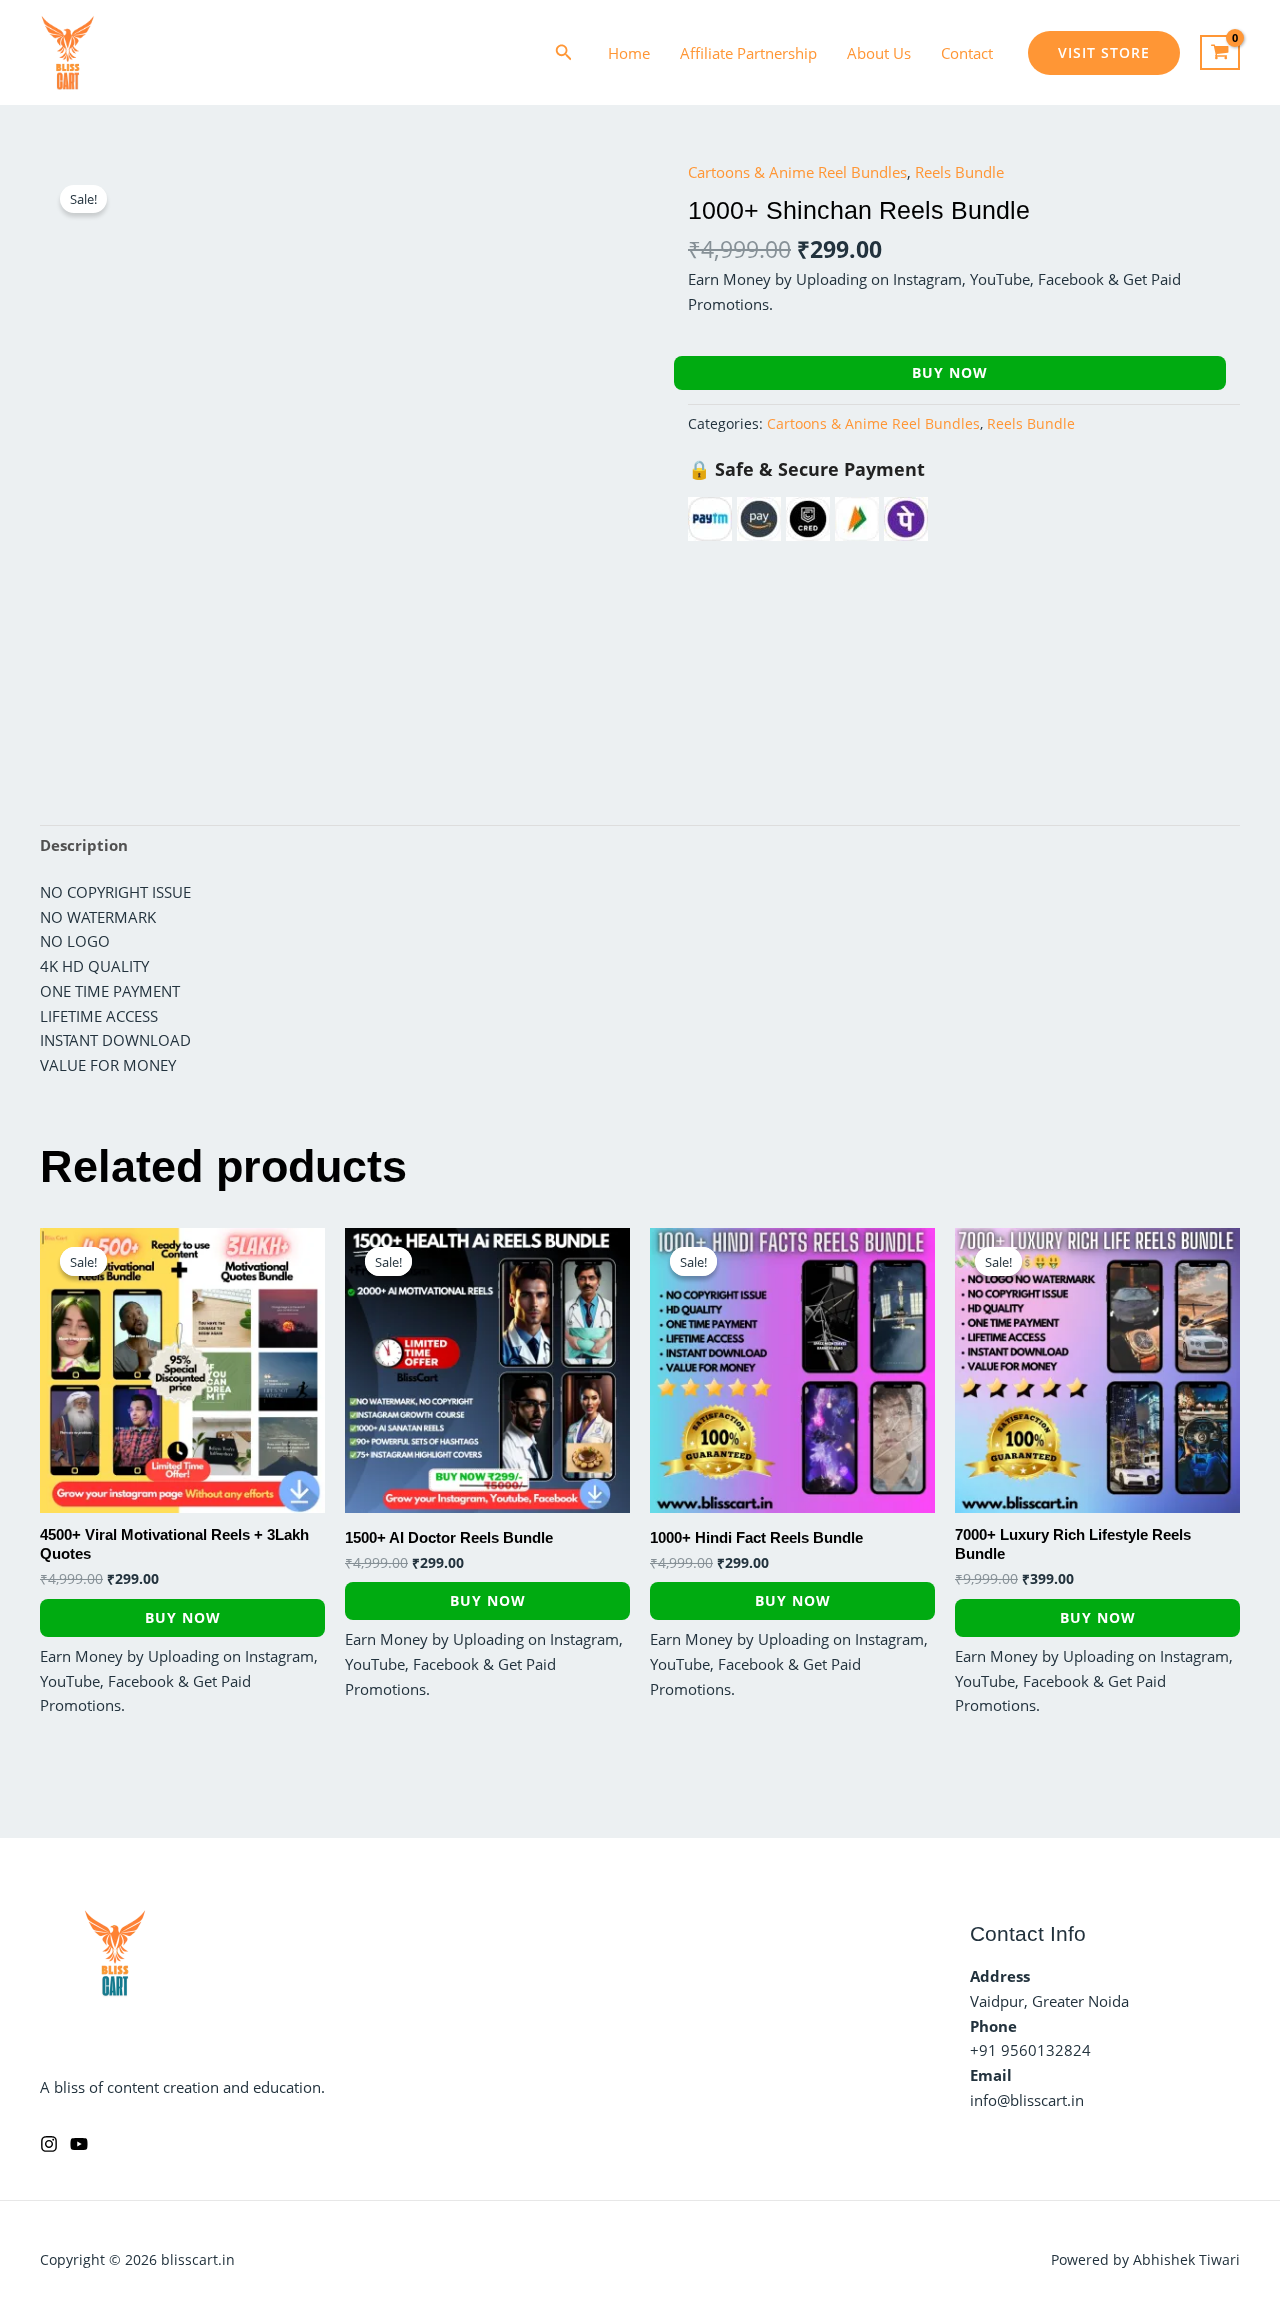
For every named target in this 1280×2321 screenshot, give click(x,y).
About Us (879, 53)
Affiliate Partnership (748, 53)
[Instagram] (49, 2144)
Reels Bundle (959, 172)
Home (629, 53)
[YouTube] (79, 2144)
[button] (564, 53)
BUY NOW (950, 372)
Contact (967, 53)
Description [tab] (84, 845)
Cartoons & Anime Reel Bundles (797, 172)
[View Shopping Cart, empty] (1220, 53)
